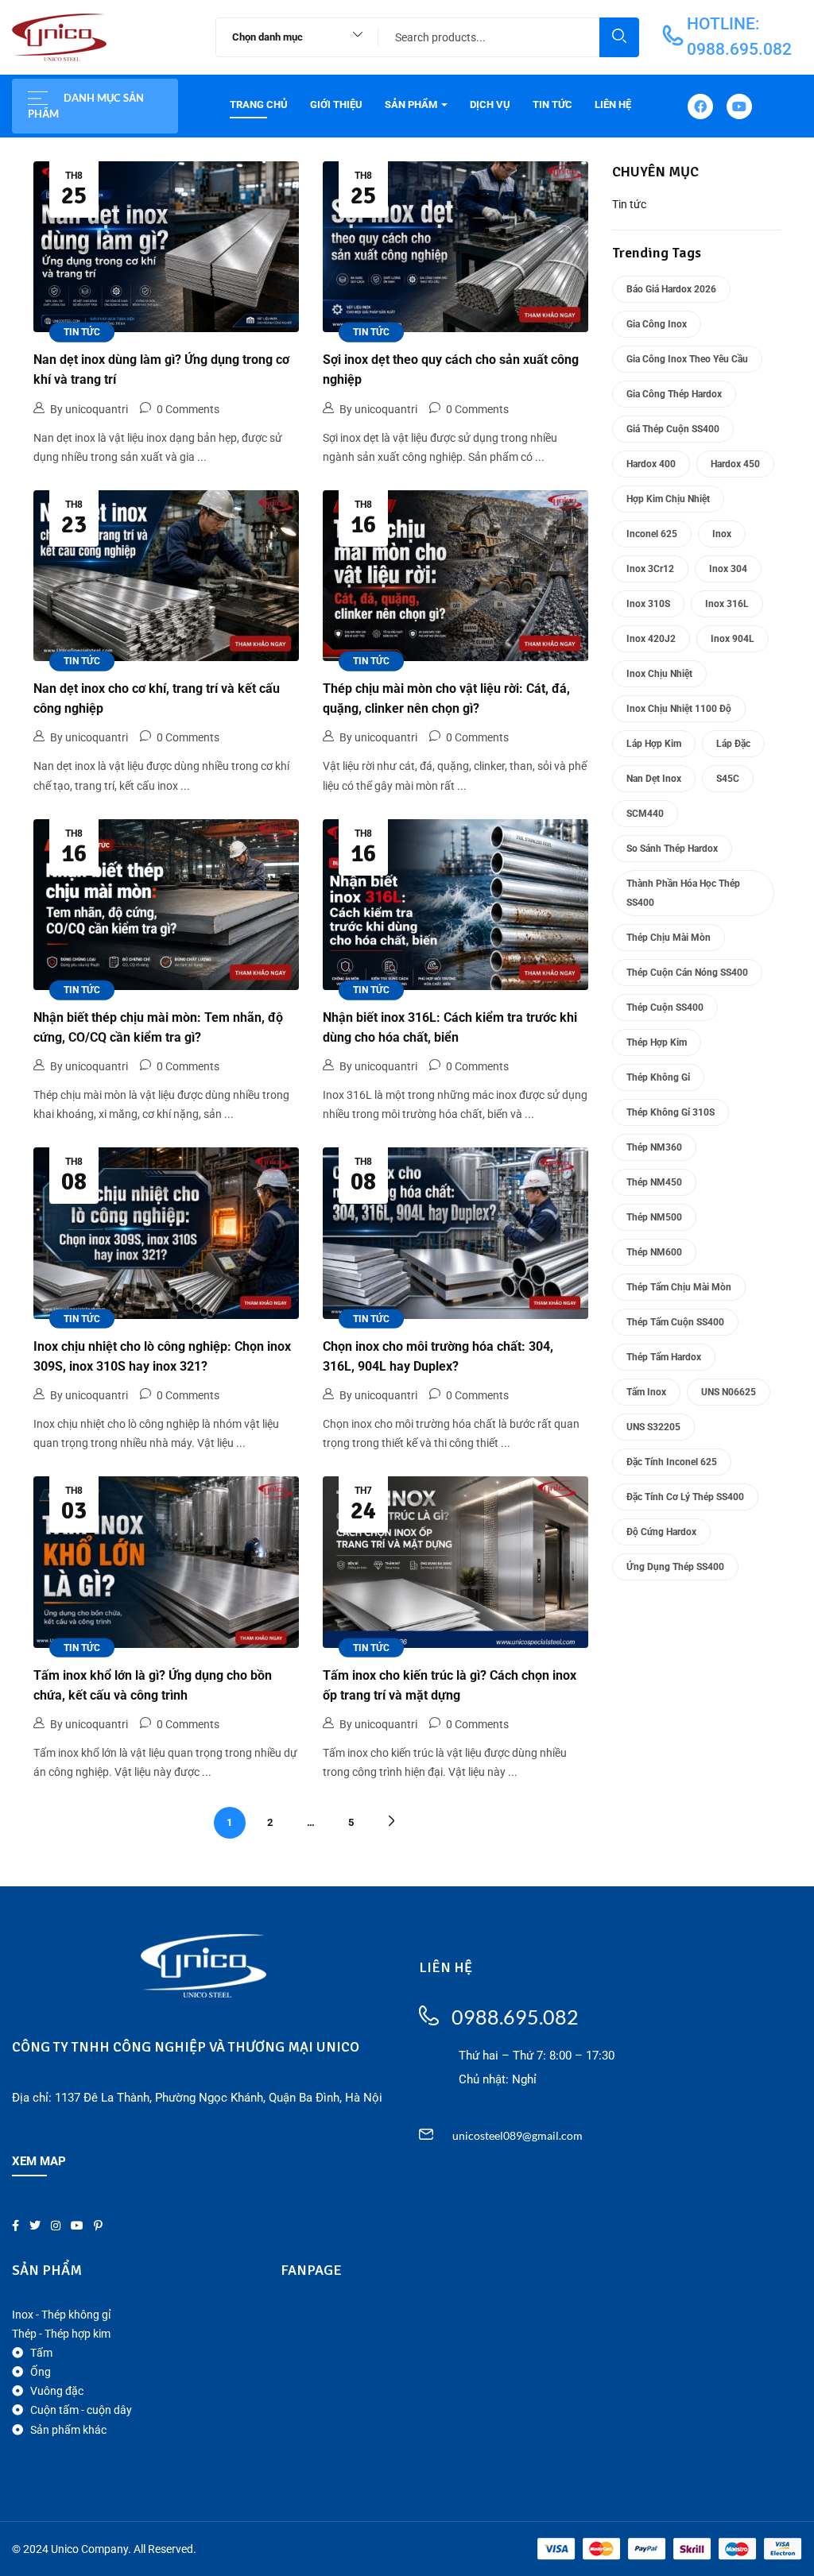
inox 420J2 (651, 639)
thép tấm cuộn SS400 (675, 1322)
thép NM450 (654, 1182)
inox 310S (648, 604)
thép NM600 (654, 1252)
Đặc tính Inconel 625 (672, 1462)
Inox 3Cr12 (650, 569)
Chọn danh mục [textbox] (267, 37)
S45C (728, 779)
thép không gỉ (658, 1077)
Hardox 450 (735, 464)
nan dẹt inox (654, 779)
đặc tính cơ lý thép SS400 (685, 1497)
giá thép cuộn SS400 (673, 429)
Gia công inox (657, 324)
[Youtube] (739, 106)
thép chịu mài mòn (669, 938)
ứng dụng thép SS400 (675, 1567)
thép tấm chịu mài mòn (679, 1287)
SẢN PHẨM (412, 104)
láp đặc (733, 744)
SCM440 (645, 814)
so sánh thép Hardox (672, 849)
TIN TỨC (552, 104)
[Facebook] (700, 106)
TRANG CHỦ (259, 104)
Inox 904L (733, 639)
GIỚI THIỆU (336, 104)
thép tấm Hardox (664, 1357)
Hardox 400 (651, 464)
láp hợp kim (654, 744)
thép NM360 (654, 1147)
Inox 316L (727, 604)
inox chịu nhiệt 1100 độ (679, 709)
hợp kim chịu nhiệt (668, 499)
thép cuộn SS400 (665, 1008)
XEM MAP (39, 2161)
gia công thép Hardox (674, 394)
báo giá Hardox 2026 (671, 289)
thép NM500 (654, 1217)
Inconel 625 (652, 534)
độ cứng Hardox (661, 1532)
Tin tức (82, 332)
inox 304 (728, 569)
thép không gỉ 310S (671, 1112)
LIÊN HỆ (613, 104)
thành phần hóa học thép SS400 (683, 893)
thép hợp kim (657, 1042)
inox (722, 534)
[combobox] (290, 37)
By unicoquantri (89, 409)
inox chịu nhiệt (659, 674)
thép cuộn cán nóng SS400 (687, 973)
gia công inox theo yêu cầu (687, 359)
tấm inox (646, 1392)
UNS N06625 (729, 1392)
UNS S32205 (653, 1427)
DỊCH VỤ (490, 104)
